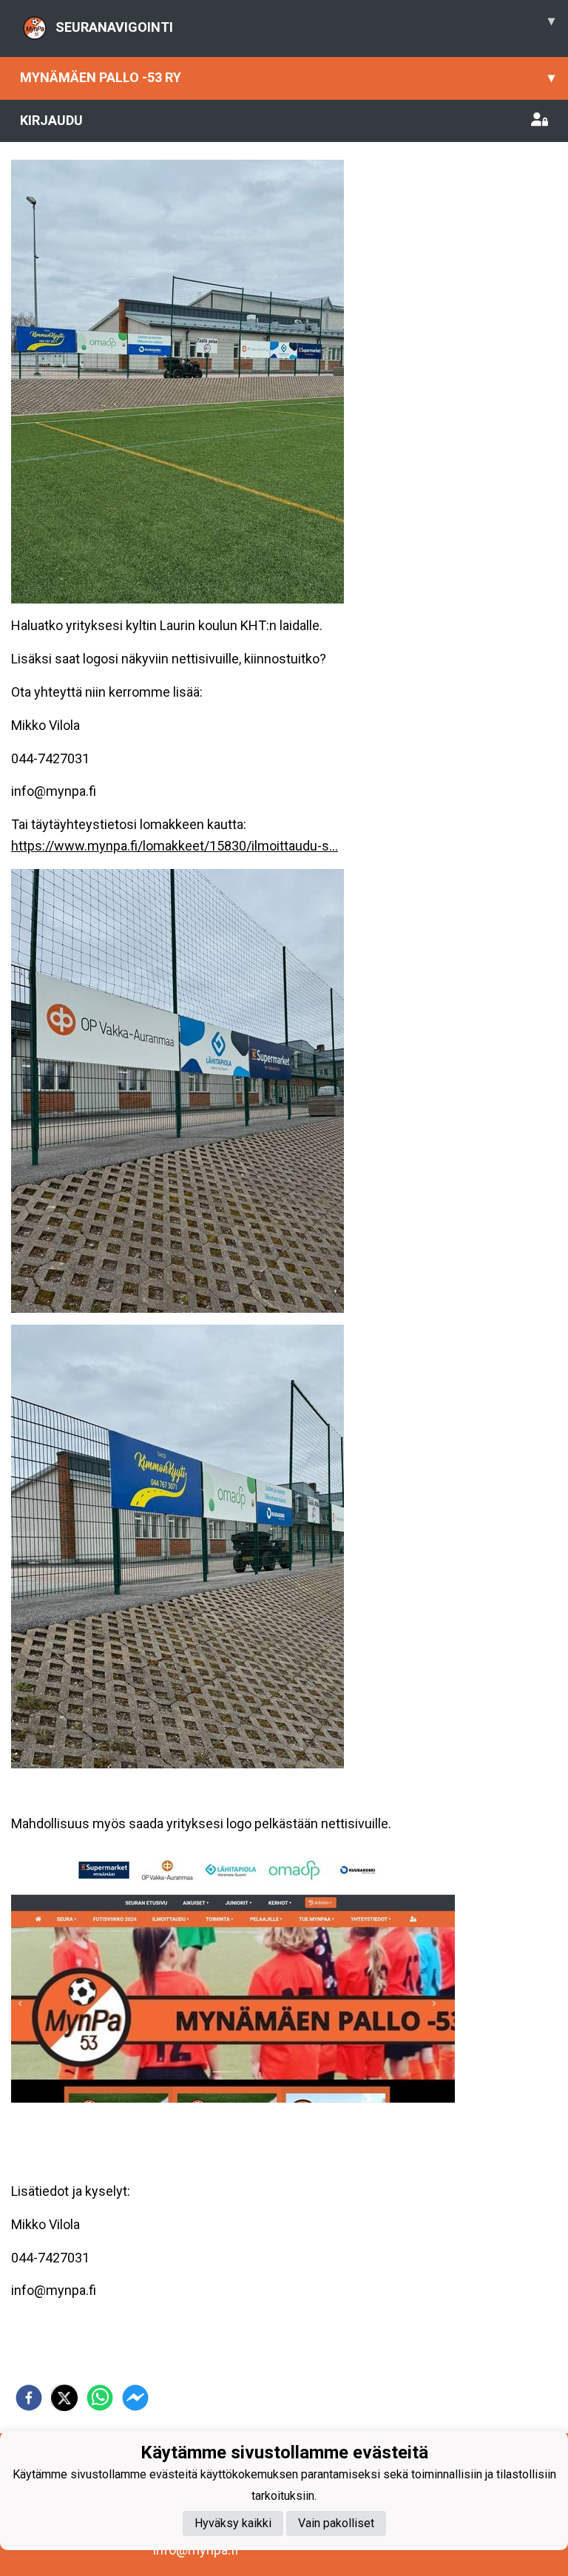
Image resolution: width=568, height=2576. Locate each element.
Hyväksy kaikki (233, 2523)
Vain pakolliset (336, 2523)
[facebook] (29, 2398)
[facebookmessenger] (135, 2398)
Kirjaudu (51, 120)
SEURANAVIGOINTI (305, 24)
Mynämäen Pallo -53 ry (287, 77)
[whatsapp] (100, 2398)
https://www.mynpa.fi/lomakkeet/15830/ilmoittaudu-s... (175, 846)
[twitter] (64, 2398)
